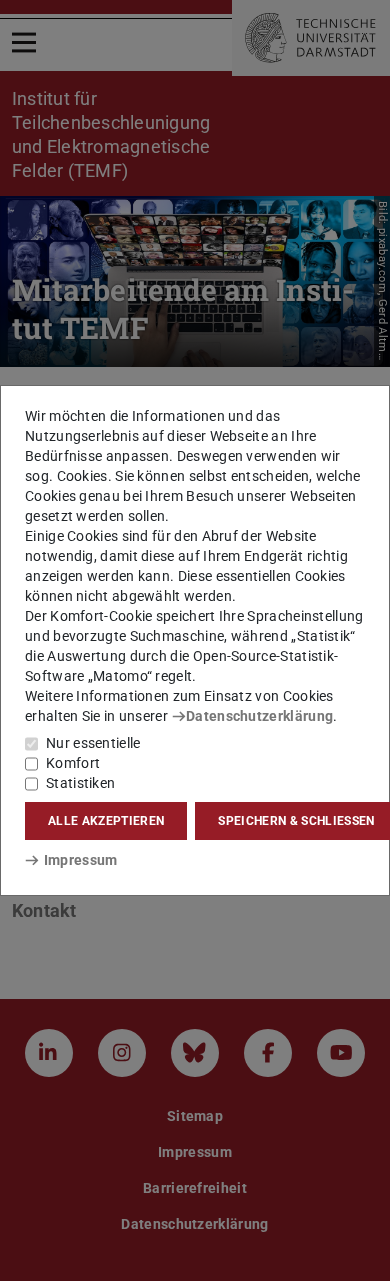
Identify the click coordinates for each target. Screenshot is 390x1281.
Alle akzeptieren (106, 821)
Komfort (73, 763)
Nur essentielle (93, 743)
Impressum (80, 860)
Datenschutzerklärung (259, 716)
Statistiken (80, 783)
